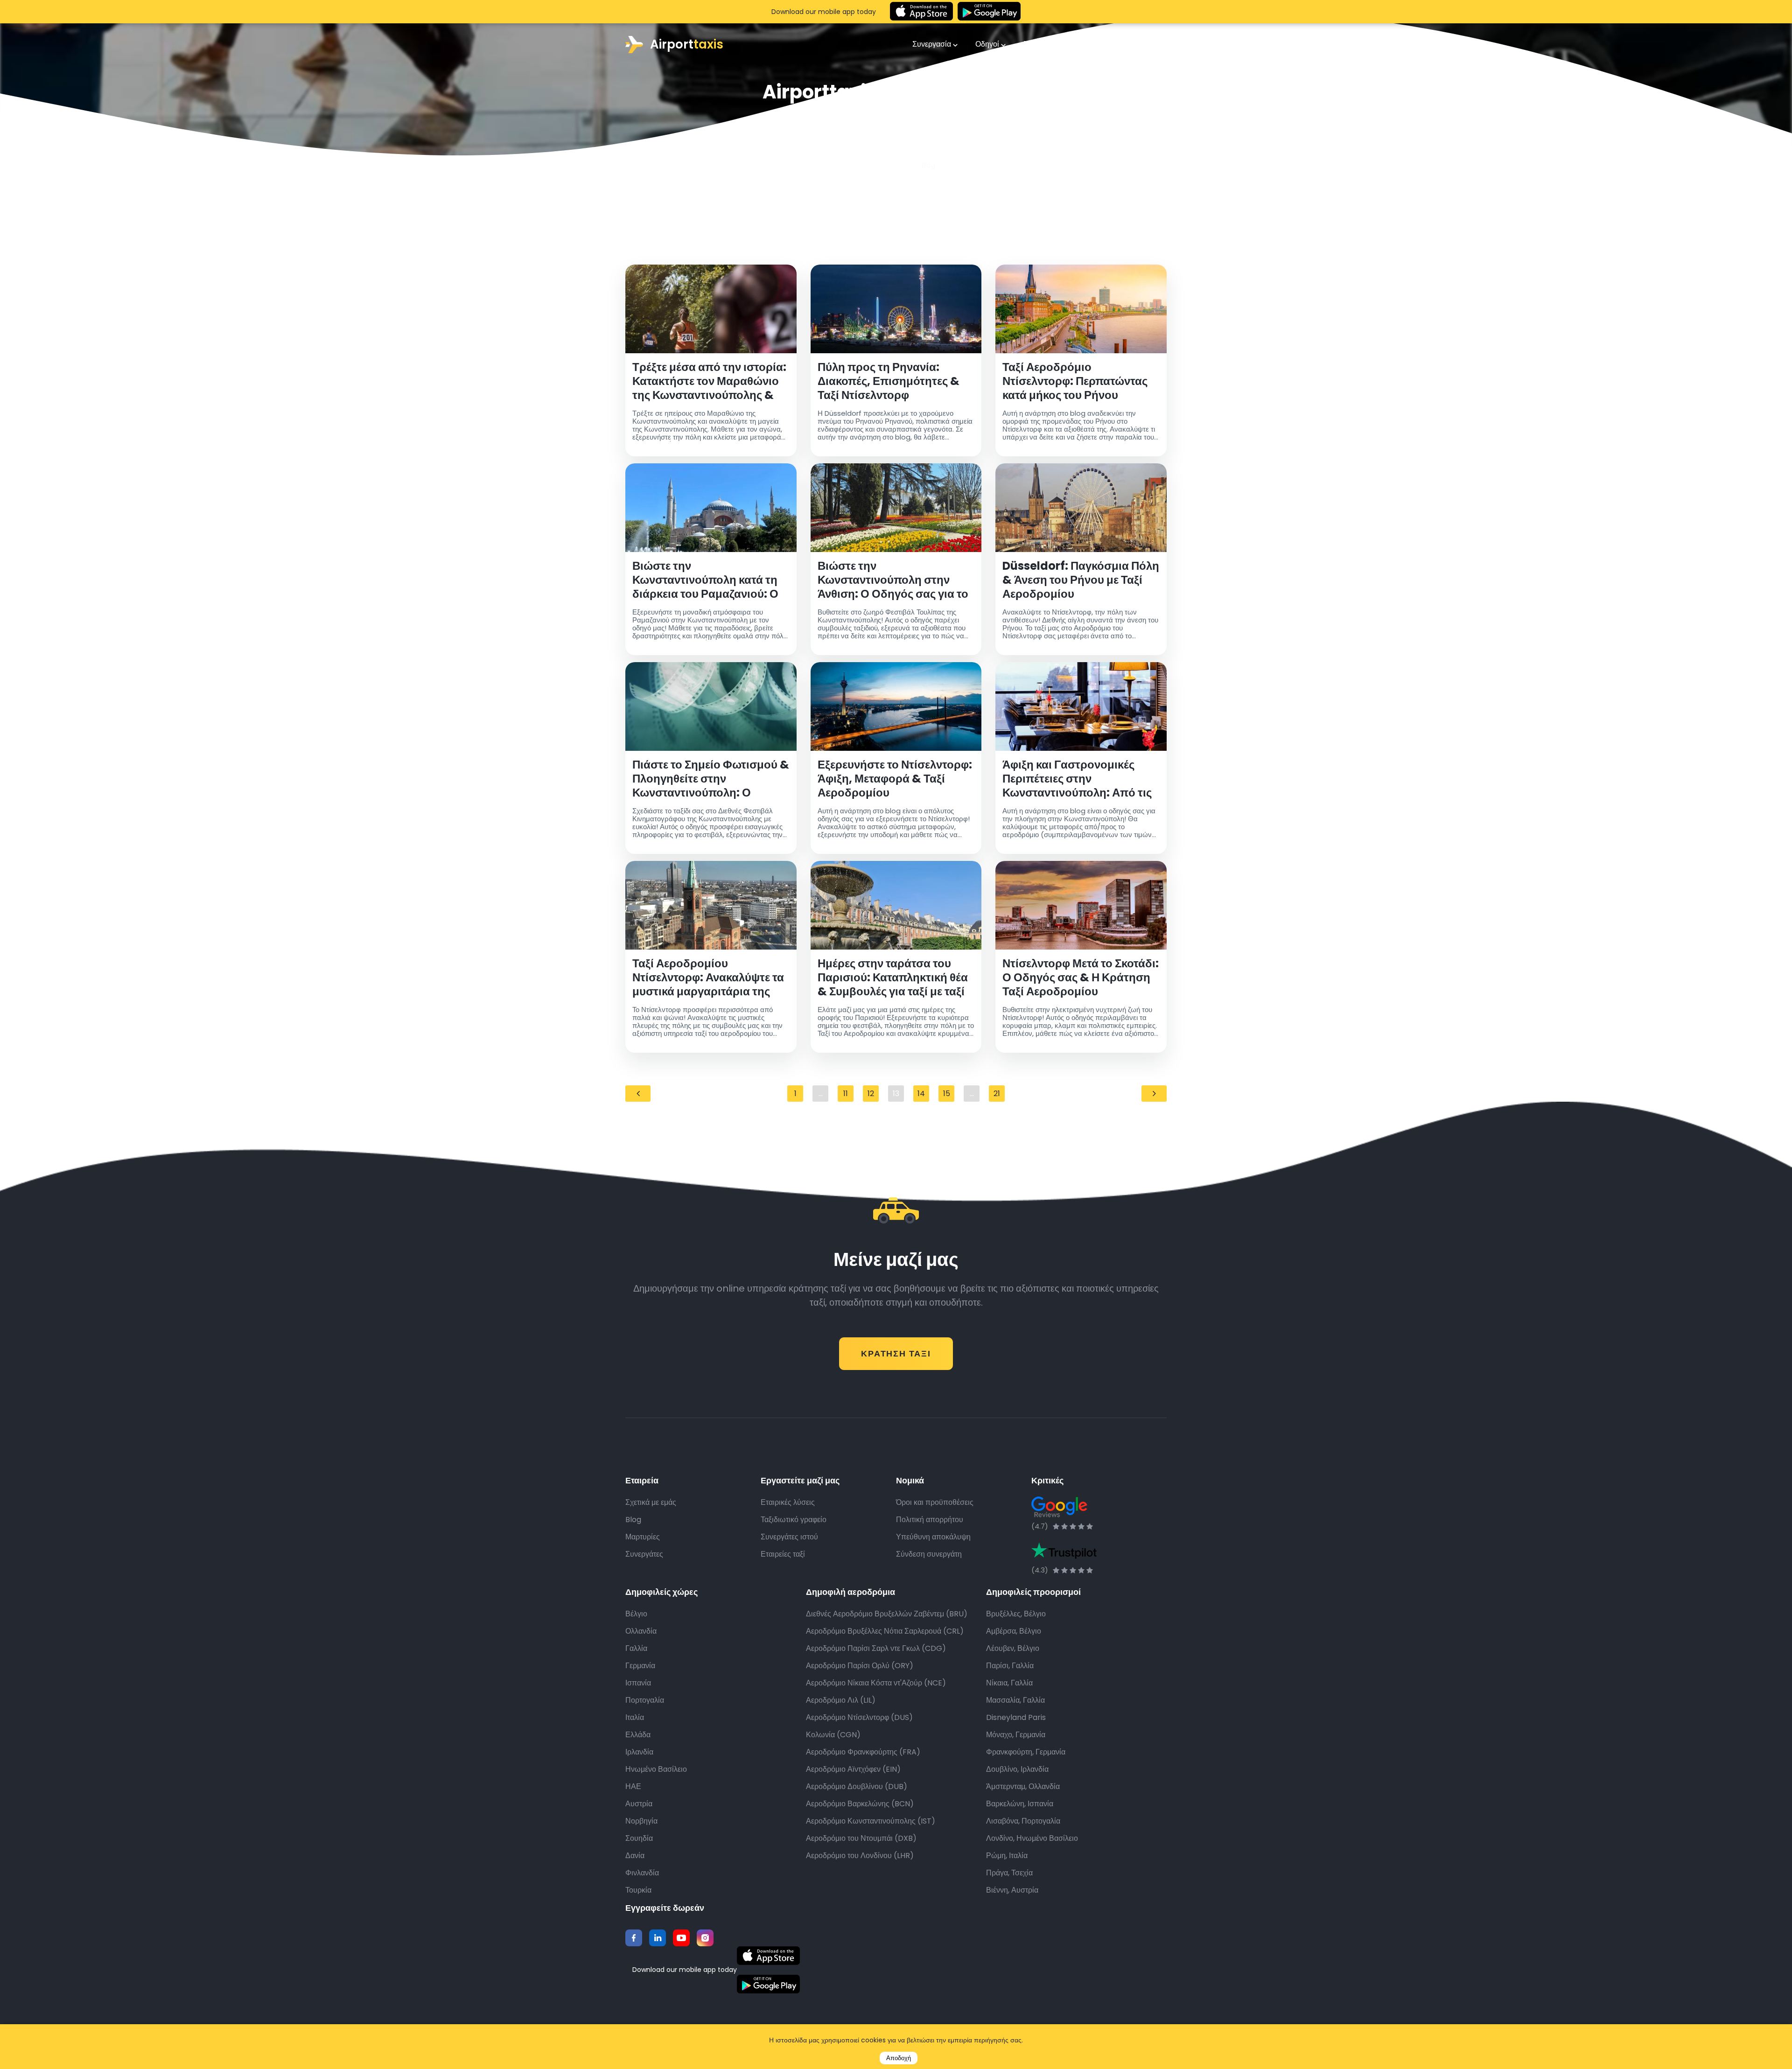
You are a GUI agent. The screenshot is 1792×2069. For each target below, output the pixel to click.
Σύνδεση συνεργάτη (929, 1554)
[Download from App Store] (921, 12)
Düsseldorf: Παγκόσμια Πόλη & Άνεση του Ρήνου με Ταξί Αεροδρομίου (1081, 580)
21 (997, 1094)
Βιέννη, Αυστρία (1012, 1890)
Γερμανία (640, 1666)
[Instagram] (705, 1938)
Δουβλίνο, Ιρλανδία (1017, 1769)
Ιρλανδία (639, 1752)
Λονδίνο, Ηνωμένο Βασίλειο (1032, 1838)
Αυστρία (639, 1804)
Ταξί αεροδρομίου (882, 165)
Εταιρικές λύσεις (788, 1502)
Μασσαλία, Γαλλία (1015, 1700)
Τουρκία (638, 1890)
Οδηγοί (988, 44)
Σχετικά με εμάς (651, 1502)
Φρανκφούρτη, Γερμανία (1026, 1752)
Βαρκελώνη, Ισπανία (1020, 1804)
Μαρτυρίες (643, 1537)
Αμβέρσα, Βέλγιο (1014, 1631)
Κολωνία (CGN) (833, 1735)
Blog (633, 1520)
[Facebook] (634, 1938)
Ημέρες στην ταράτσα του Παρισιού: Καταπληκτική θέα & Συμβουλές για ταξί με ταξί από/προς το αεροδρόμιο (893, 978)
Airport (687, 44)
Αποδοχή (899, 2058)
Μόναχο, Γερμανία (1016, 1735)
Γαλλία (636, 1648)
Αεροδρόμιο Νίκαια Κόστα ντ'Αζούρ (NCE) (876, 1683)
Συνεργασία (933, 44)
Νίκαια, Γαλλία (1009, 1683)
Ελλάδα (638, 1735)
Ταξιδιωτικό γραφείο (794, 1520)
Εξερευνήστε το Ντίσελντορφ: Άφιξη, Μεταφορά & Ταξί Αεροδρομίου (895, 779)
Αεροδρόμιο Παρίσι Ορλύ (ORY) (860, 1666)
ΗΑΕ (633, 1786)
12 (871, 1094)
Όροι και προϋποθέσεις (935, 1502)
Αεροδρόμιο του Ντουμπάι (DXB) (861, 1838)
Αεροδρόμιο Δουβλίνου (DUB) (857, 1786)
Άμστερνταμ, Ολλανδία (1023, 1786)
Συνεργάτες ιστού (789, 1537)
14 (921, 1094)
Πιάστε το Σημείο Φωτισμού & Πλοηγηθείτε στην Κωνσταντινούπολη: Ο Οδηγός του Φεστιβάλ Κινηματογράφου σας (711, 779)
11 (846, 1094)
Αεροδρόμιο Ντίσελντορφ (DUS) (859, 1717)
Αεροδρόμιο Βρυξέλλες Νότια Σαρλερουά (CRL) (885, 1631)
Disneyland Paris (1016, 1717)
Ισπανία (638, 1683)
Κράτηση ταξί (896, 1353)
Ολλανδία (641, 1631)
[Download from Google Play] (989, 12)
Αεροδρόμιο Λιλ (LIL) (841, 1700)
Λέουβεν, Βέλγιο (1013, 1648)
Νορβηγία (641, 1821)
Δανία (635, 1856)
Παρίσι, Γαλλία (1010, 1666)
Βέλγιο (636, 1614)
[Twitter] (658, 1938)
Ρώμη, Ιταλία (1007, 1856)
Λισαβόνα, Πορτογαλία (1023, 1821)
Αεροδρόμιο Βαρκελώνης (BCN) (860, 1804)
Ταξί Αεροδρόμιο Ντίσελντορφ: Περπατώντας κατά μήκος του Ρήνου (1075, 381)
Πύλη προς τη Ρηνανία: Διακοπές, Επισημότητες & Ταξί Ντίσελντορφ (889, 381)
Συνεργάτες (644, 1554)
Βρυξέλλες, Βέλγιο (1016, 1614)
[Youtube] (681, 1938)
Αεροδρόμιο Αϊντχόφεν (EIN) (853, 1769)
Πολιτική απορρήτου (930, 1520)
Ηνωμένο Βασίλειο (656, 1769)
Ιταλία (635, 1717)
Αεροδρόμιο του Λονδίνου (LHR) (860, 1856)
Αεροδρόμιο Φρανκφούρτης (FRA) (863, 1752)
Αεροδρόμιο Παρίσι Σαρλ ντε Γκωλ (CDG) (876, 1648)
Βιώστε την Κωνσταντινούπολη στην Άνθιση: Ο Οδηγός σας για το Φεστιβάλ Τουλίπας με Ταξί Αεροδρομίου (893, 580)
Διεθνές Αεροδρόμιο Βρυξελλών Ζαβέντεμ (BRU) (887, 1614)
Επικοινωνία (1046, 44)
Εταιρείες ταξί (783, 1554)
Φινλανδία (642, 1873)
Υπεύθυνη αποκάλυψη (933, 1537)
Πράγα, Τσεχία (1009, 1873)
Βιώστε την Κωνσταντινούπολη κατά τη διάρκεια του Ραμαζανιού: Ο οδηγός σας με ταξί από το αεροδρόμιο (705, 580)
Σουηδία (639, 1838)
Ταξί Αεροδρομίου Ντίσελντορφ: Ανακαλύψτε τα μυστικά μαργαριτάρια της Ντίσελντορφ (708, 978)
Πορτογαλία (645, 1700)
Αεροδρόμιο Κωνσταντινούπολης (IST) (871, 1821)
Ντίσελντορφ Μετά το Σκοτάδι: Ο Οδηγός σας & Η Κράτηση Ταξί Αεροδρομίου (1081, 978)
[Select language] (1155, 44)
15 (947, 1094)
